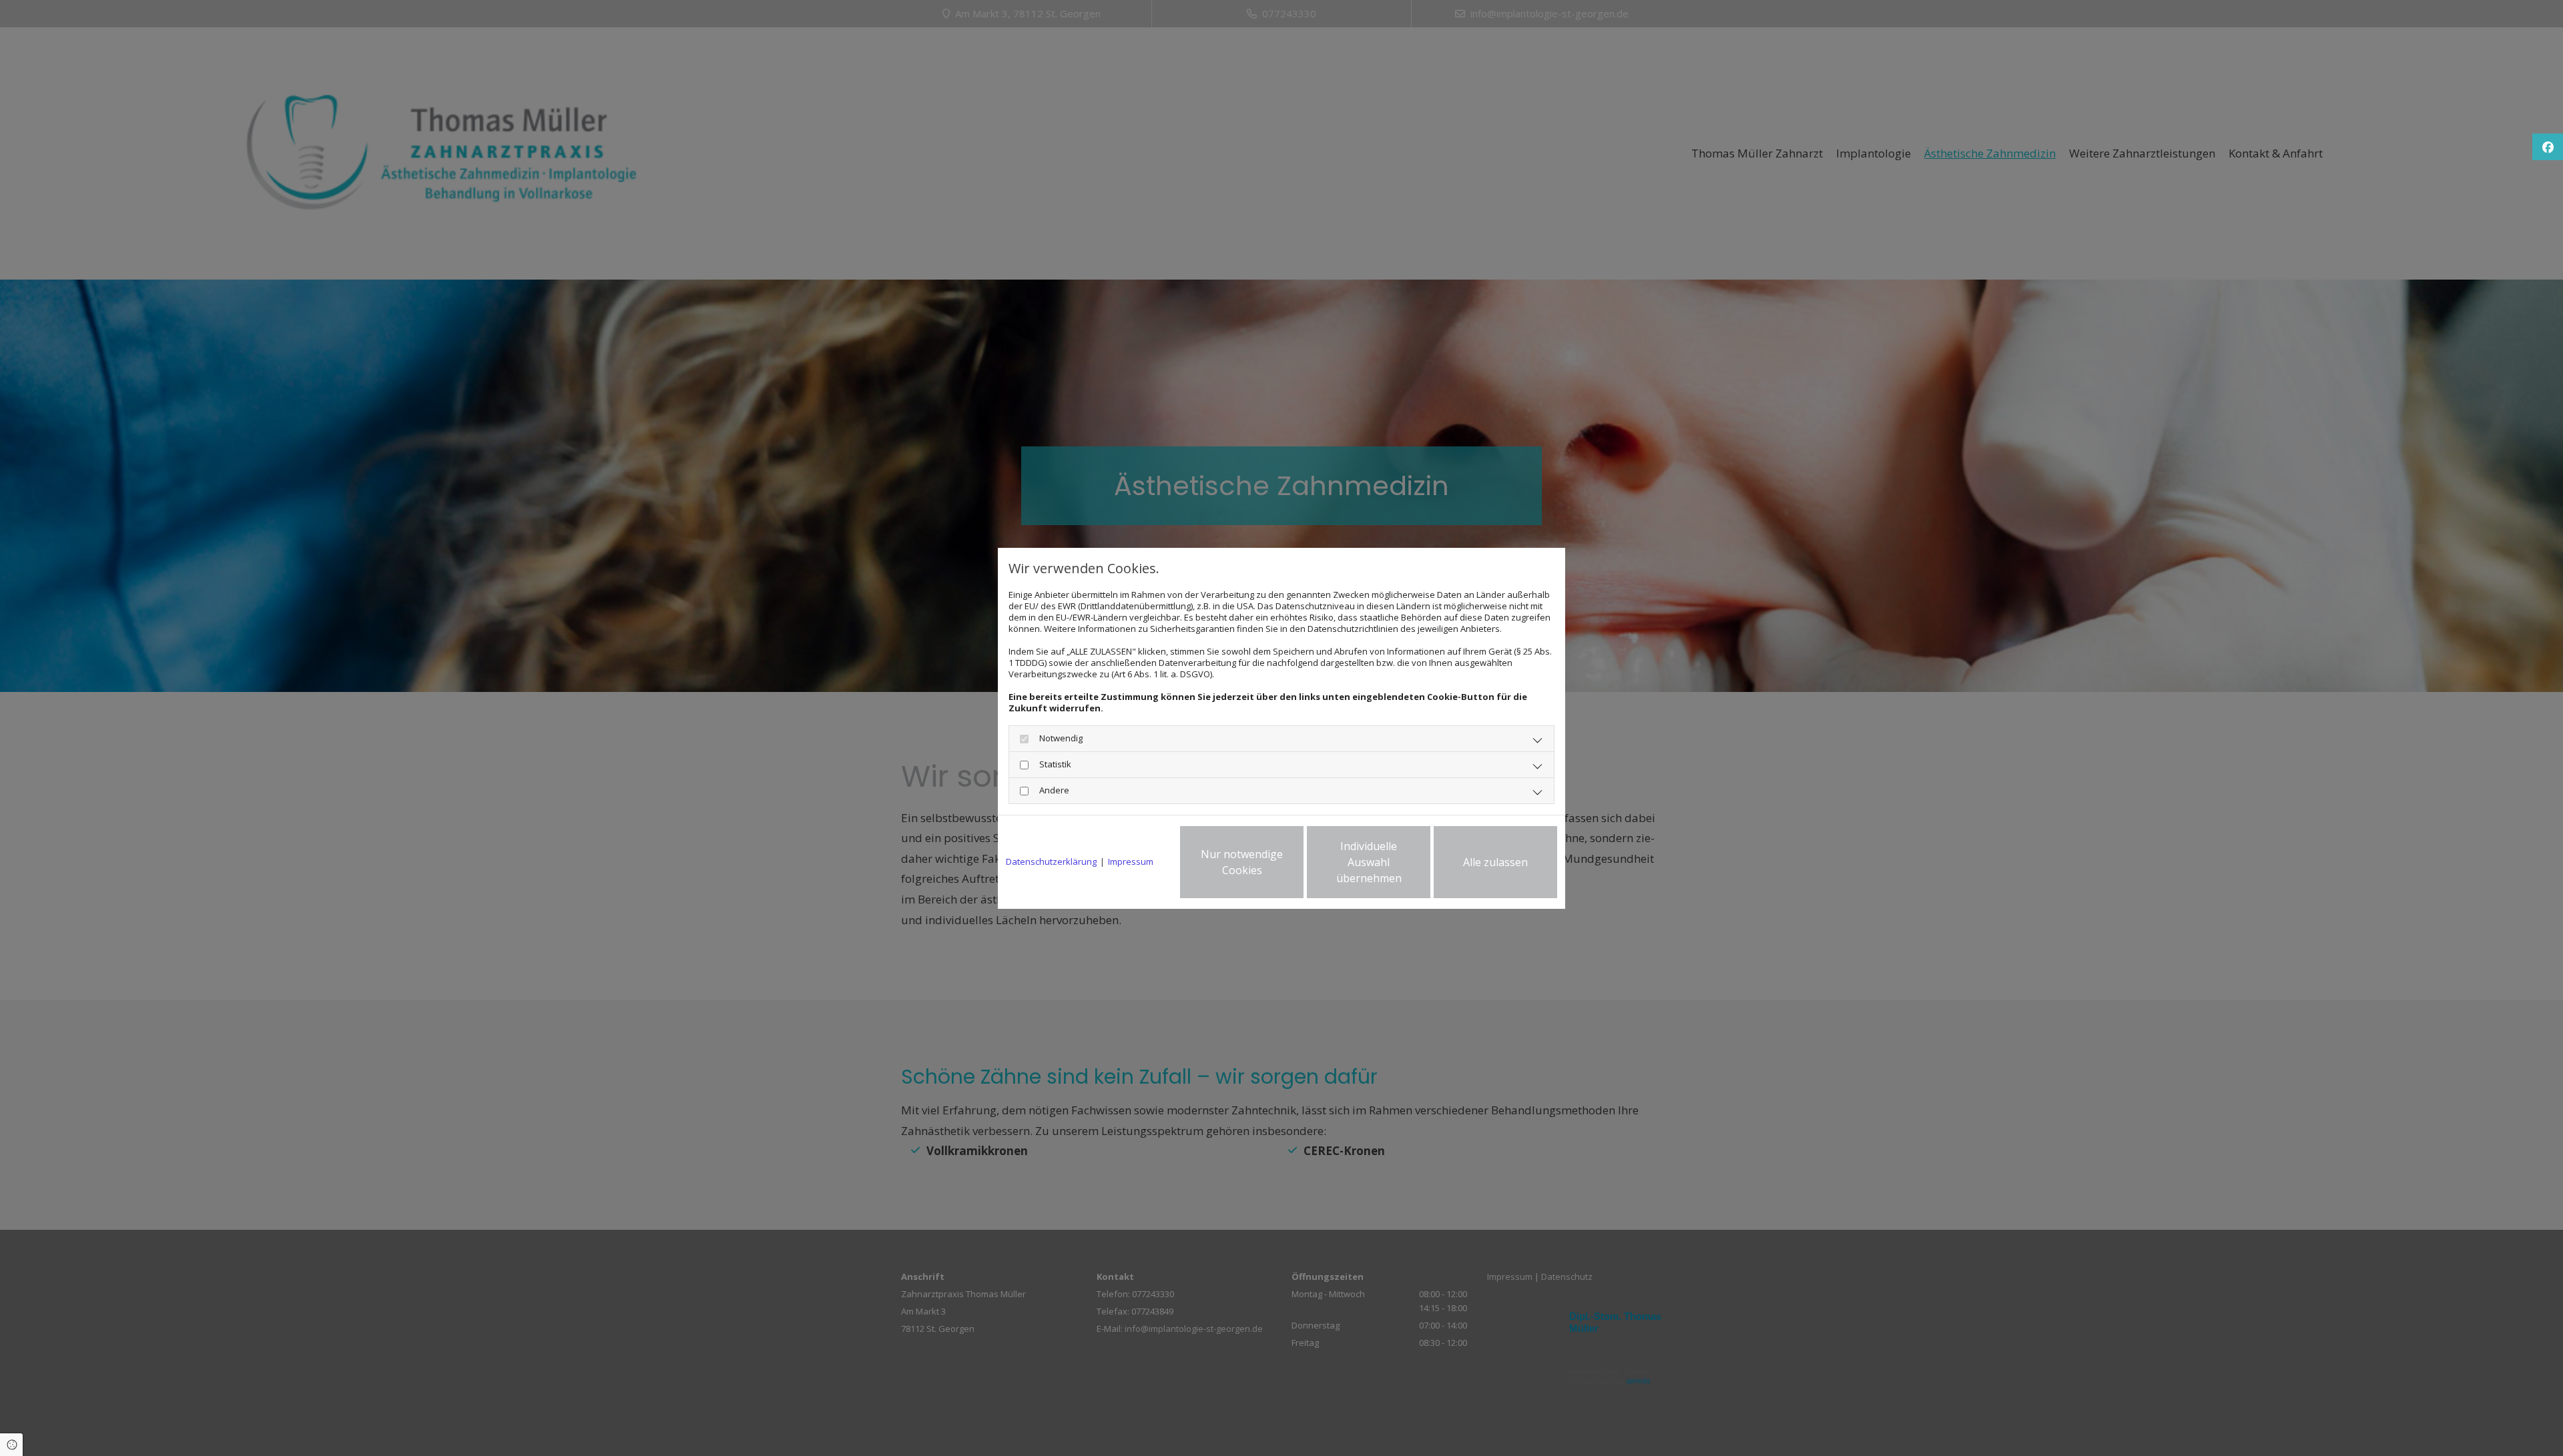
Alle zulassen (1495, 862)
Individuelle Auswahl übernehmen (1369, 862)
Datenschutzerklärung (1051, 862)
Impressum (1131, 862)
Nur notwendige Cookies (1242, 862)
